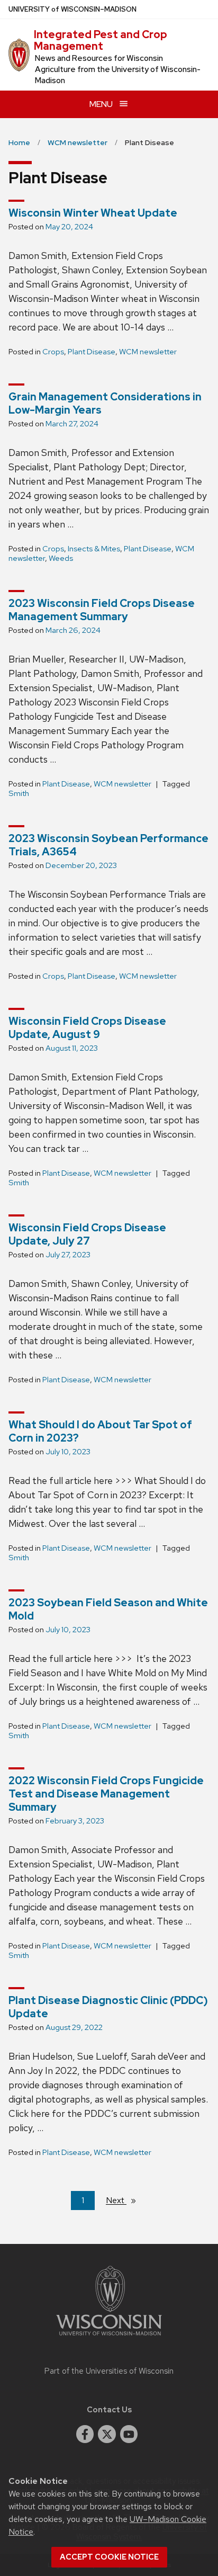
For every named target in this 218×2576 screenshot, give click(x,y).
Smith (19, 793)
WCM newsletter (148, 352)
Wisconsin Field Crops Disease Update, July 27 (87, 1234)
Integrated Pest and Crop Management (101, 40)
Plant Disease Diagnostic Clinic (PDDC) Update (108, 2007)
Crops (53, 352)
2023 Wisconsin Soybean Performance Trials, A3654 (108, 845)
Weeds (61, 558)
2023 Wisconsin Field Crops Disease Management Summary (102, 610)
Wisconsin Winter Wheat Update (93, 213)
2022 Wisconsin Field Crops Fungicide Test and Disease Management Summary (106, 1794)
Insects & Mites (94, 549)
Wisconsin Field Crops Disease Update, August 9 (87, 1028)
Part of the (109, 2371)
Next (125, 2200)
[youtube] (129, 2434)
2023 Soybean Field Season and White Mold (108, 1609)
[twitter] (107, 2434)
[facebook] (85, 2434)
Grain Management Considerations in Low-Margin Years (105, 403)
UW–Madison (72, 9)
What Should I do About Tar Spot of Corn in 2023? (100, 1431)
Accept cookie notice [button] (109, 2557)
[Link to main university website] (109, 2337)
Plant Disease (92, 352)
